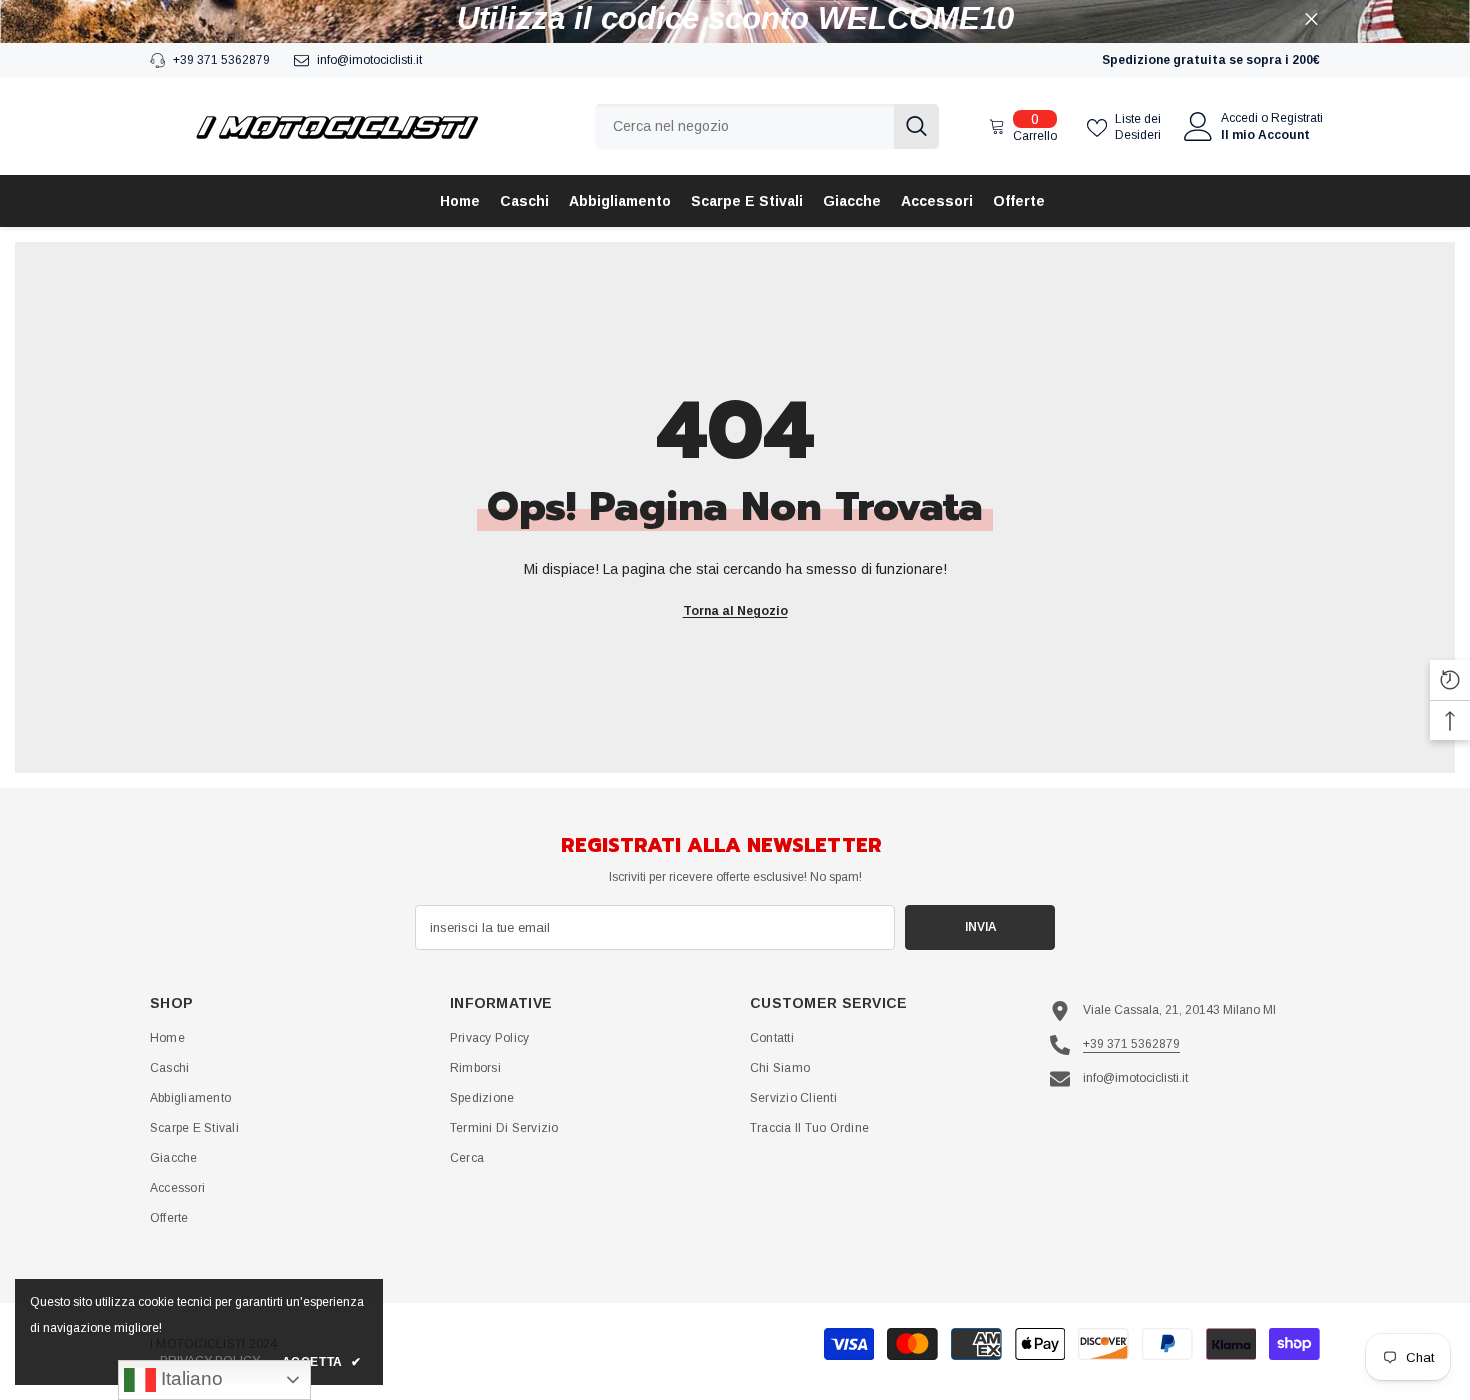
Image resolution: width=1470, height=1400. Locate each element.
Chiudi (1311, 19)
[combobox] (744, 126)
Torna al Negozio (735, 611)
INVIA (980, 927)
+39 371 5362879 (221, 60)
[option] (735, 19)
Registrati (1297, 118)
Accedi (1239, 118)
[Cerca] (767, 126)
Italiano (189, 1378)
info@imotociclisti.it (369, 60)
